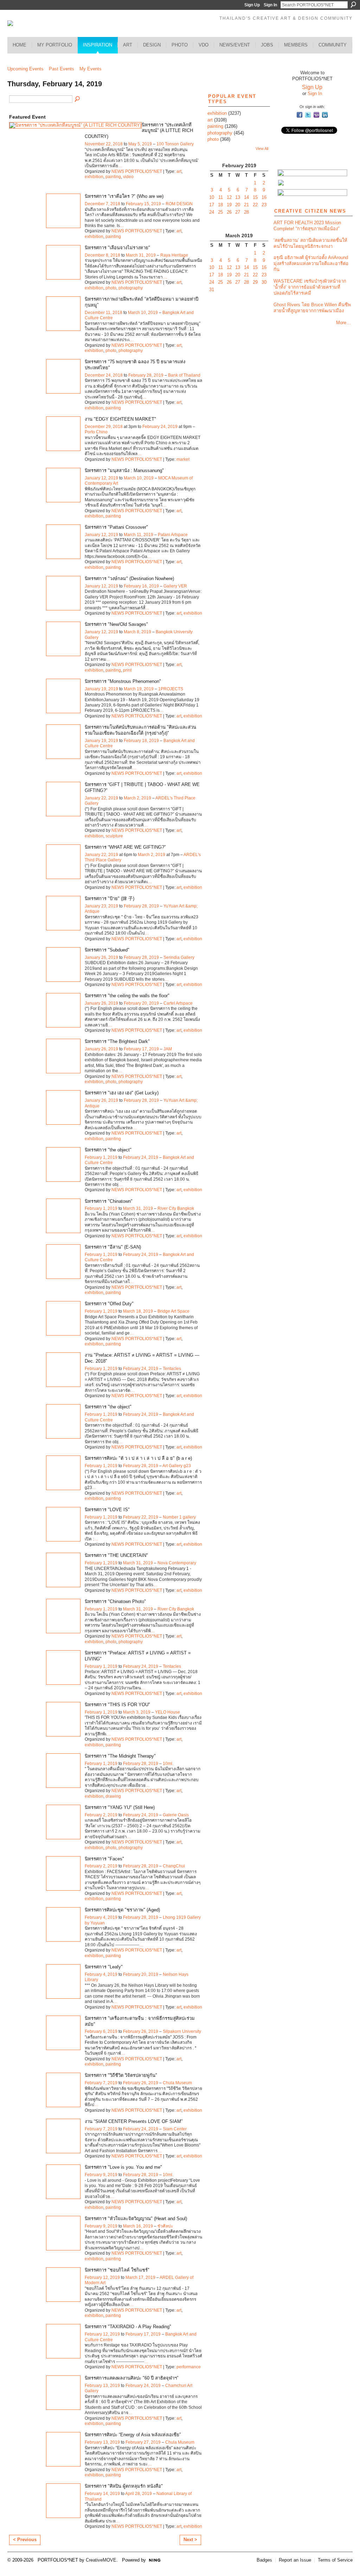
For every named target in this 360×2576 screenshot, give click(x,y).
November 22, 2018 (104, 144)
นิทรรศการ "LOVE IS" (107, 1510)
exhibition (94, 177)
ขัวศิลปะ (165, 2226)
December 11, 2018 (104, 313)
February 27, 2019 (143, 2442)
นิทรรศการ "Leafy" (104, 1967)
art (179, 171)
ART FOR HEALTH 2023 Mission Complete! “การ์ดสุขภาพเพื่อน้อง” (307, 226)
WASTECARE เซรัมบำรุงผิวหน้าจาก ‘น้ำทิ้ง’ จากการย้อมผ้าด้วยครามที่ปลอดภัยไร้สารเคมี (310, 287)
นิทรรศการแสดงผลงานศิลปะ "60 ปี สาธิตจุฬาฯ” (131, 2378)
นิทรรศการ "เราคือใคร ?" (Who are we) (124, 196)
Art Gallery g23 (177, 1466)
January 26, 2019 (101, 957)
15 (255, 197)
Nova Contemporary (177, 1563)
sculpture (114, 836)
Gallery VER (175, 586)
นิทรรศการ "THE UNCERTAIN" (116, 1555)
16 (264, 197)
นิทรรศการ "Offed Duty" (109, 1304)
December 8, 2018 (102, 255)
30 (264, 282)
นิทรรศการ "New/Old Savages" (116, 624)
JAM (168, 1049)
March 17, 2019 (140, 2277)
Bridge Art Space (173, 1311)
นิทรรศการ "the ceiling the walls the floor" (127, 996)
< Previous (25, 2540)
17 (212, 205)
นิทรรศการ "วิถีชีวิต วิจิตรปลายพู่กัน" (121, 2075)
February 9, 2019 (101, 2175)
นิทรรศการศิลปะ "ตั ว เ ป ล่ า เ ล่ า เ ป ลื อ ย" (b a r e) (138, 1458)
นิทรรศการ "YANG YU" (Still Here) (120, 1807)
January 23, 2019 (101, 906)
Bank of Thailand (184, 375)
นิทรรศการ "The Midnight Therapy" (120, 1756)
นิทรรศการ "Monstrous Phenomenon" (123, 681)
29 (255, 282)
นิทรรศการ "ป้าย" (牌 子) (110, 899)
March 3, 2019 (137, 1712)
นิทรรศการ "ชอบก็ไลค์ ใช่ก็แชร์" (117, 2270)
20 (238, 205)
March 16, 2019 (138, 2226)
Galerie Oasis (176, 1815)
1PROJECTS (171, 689)
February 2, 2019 (101, 1815)
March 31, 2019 (141, 255)
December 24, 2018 (104, 375)
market (183, 459)
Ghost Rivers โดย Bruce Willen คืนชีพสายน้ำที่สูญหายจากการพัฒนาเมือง (312, 308)
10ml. (168, 1764)
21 (246, 205)
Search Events (78, 99)
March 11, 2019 (139, 535)
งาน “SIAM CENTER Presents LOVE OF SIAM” (134, 2121)
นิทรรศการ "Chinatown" (109, 1201)
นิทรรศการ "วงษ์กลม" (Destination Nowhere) (129, 579)
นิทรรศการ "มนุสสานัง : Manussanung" (124, 470)
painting (113, 177)
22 (255, 205)
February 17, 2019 (141, 1049)
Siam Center (175, 2129)
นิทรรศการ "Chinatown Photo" (115, 1601)
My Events (91, 69)
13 (238, 197)
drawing (113, 1796)
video (128, 177)
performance (189, 2367)
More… (343, 323)
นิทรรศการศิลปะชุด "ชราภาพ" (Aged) (122, 1910)
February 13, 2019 (102, 2386)
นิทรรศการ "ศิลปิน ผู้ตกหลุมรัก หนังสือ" (124, 2486)
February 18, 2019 (141, 741)
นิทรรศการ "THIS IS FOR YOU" (117, 1705)
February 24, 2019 (160, 427)
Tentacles (172, 1369)
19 (229, 205)
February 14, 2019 (102, 2494)
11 (221, 197)
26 (229, 212)
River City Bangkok (176, 1208)
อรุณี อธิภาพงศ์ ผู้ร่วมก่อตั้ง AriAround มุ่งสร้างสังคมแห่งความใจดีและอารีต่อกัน (311, 263)
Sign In (270, 5)
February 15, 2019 (143, 204)
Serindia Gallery (179, 957)
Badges (264, 2560)
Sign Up (252, 5)
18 (220, 205)
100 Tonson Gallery (175, 144)
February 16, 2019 (141, 586)
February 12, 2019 (102, 2277)
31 (212, 290)
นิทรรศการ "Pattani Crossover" (116, 527)
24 (212, 212)
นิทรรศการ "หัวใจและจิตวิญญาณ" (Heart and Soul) (136, 2219)
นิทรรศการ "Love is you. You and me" (123, 2167)
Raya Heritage (174, 255)
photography (131, 288)
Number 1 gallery (179, 1517)
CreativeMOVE (101, 2560)
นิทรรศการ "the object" (108, 1150)
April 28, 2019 (139, 2494)
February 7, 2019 (101, 2083)
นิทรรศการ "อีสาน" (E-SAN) (113, 1247)
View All (262, 149)
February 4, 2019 (101, 1917)
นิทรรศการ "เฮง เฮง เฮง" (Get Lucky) (122, 1093)
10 (212, 197)
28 (246, 212)
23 (264, 205)
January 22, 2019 (101, 798)
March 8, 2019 (137, 632)
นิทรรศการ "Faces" (104, 1859)
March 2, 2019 (137, 798)
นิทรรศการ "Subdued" (107, 950)
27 (238, 212)
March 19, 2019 (139, 689)
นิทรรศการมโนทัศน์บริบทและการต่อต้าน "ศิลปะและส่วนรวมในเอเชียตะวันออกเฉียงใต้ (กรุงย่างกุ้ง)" (140, 730)
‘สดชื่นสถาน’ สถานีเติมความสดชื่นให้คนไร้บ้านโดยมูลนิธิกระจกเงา (310, 243)
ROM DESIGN (179, 204)
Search (353, 5)
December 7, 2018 (102, 204)
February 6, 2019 (101, 2031)
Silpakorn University (182, 2031)
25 (220, 212)
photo (111, 288)
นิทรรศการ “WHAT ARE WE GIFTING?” (125, 847)
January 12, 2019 (101, 478)
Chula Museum (177, 2083)
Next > (190, 2540)
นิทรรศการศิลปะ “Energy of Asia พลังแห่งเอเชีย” (133, 2435)
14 (246, 197)
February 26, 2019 (141, 2031)
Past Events (62, 69)
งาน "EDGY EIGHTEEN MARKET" (120, 419)
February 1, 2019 (101, 1157)
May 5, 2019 (140, 144)
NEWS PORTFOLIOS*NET (137, 171)
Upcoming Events (25, 69)
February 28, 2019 (146, 375)
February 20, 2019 (141, 1003)
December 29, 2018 (104, 427)
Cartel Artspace (178, 1003)
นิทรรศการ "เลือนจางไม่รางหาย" (117, 248)
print (127, 670)
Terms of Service (335, 2560)
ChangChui (174, 1866)
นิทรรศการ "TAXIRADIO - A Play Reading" (128, 2327)
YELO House (168, 1712)
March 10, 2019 (143, 313)
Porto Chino (96, 432)
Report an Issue (295, 2560)
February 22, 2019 (141, 1517)
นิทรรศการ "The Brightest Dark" (117, 1041)
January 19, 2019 (101, 689)
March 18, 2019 (138, 1311)
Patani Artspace (173, 535)
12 (229, 197)
